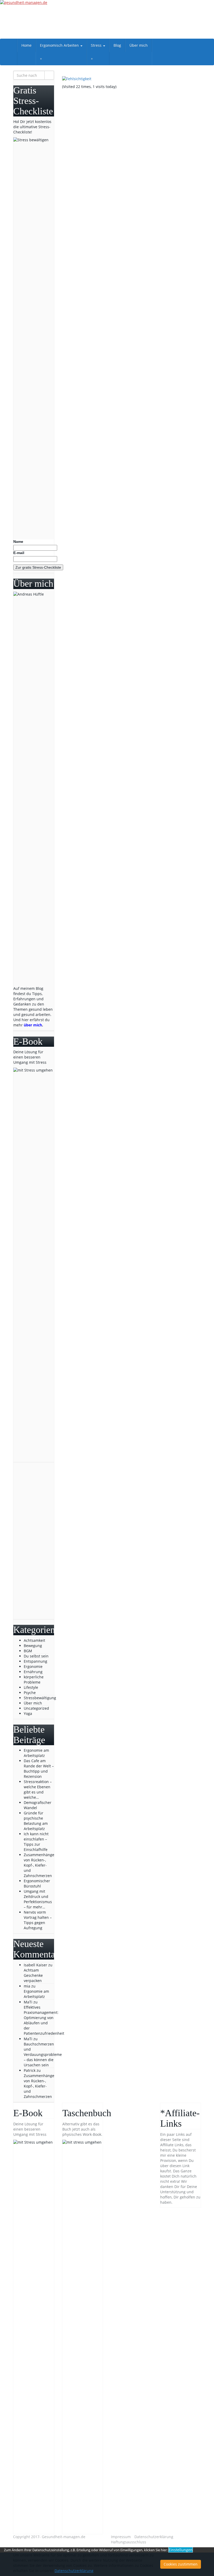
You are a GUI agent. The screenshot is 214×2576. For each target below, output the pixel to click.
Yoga (28, 1713)
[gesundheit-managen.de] (107, 19)
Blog (117, 45)
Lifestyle (31, 1687)
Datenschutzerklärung (154, 2537)
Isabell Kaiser (35, 1965)
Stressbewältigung (40, 1698)
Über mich (139, 45)
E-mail (19, 553)
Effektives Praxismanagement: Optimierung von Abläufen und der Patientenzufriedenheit (44, 2020)
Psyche (30, 1693)
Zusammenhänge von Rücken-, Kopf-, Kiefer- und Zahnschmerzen (39, 2086)
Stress (97, 45)
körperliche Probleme (34, 1680)
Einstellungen (181, 2550)
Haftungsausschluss (129, 2542)
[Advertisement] (34, 1541)
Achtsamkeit (34, 1640)
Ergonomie (33, 1666)
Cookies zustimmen (181, 2564)
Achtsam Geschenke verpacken (33, 1975)
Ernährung (33, 1672)
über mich (33, 1025)
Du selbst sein (36, 1656)
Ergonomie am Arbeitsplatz (36, 1994)
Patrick (30, 2070)
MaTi (28, 2002)
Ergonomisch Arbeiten (60, 45)
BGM (28, 1651)
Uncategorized (36, 1708)
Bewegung (33, 1646)
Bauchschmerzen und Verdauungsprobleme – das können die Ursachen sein (43, 2054)
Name (18, 542)
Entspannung (35, 1661)
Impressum (121, 2537)
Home (26, 45)
